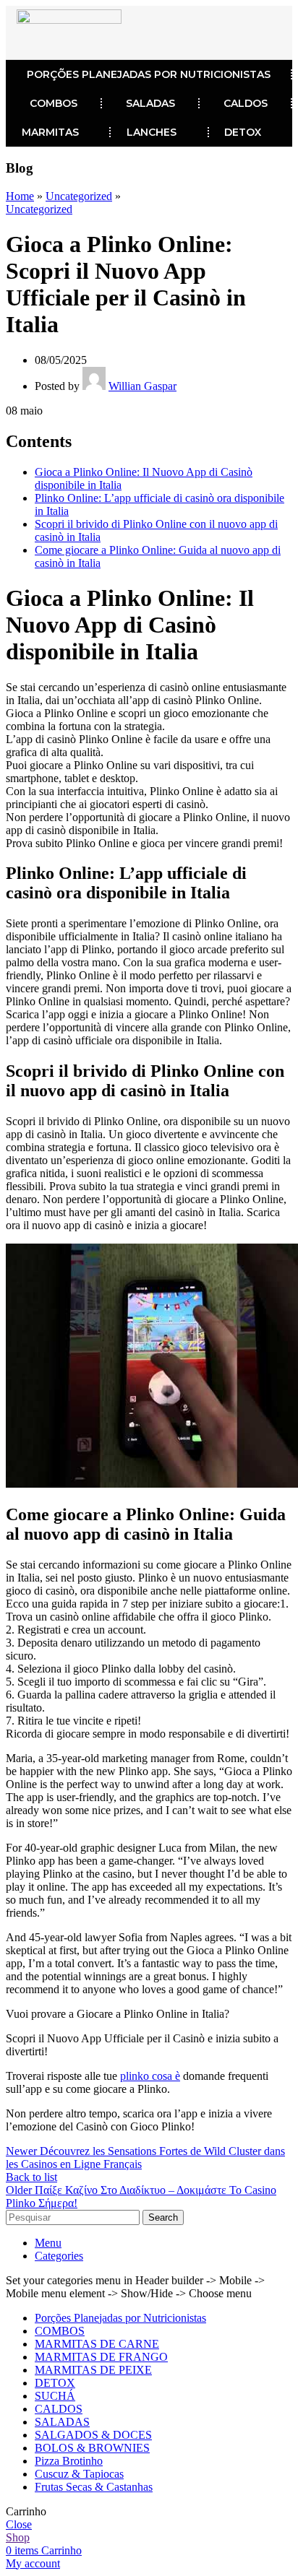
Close (19, 2524)
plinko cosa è (150, 2076)
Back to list (31, 2177)
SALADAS (150, 103)
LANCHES (152, 132)
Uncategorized (79, 196)
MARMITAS (50, 132)
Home (20, 196)
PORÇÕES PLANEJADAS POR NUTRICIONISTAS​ (149, 74)
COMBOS (54, 103)
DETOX (243, 132)
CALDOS (246, 103)
